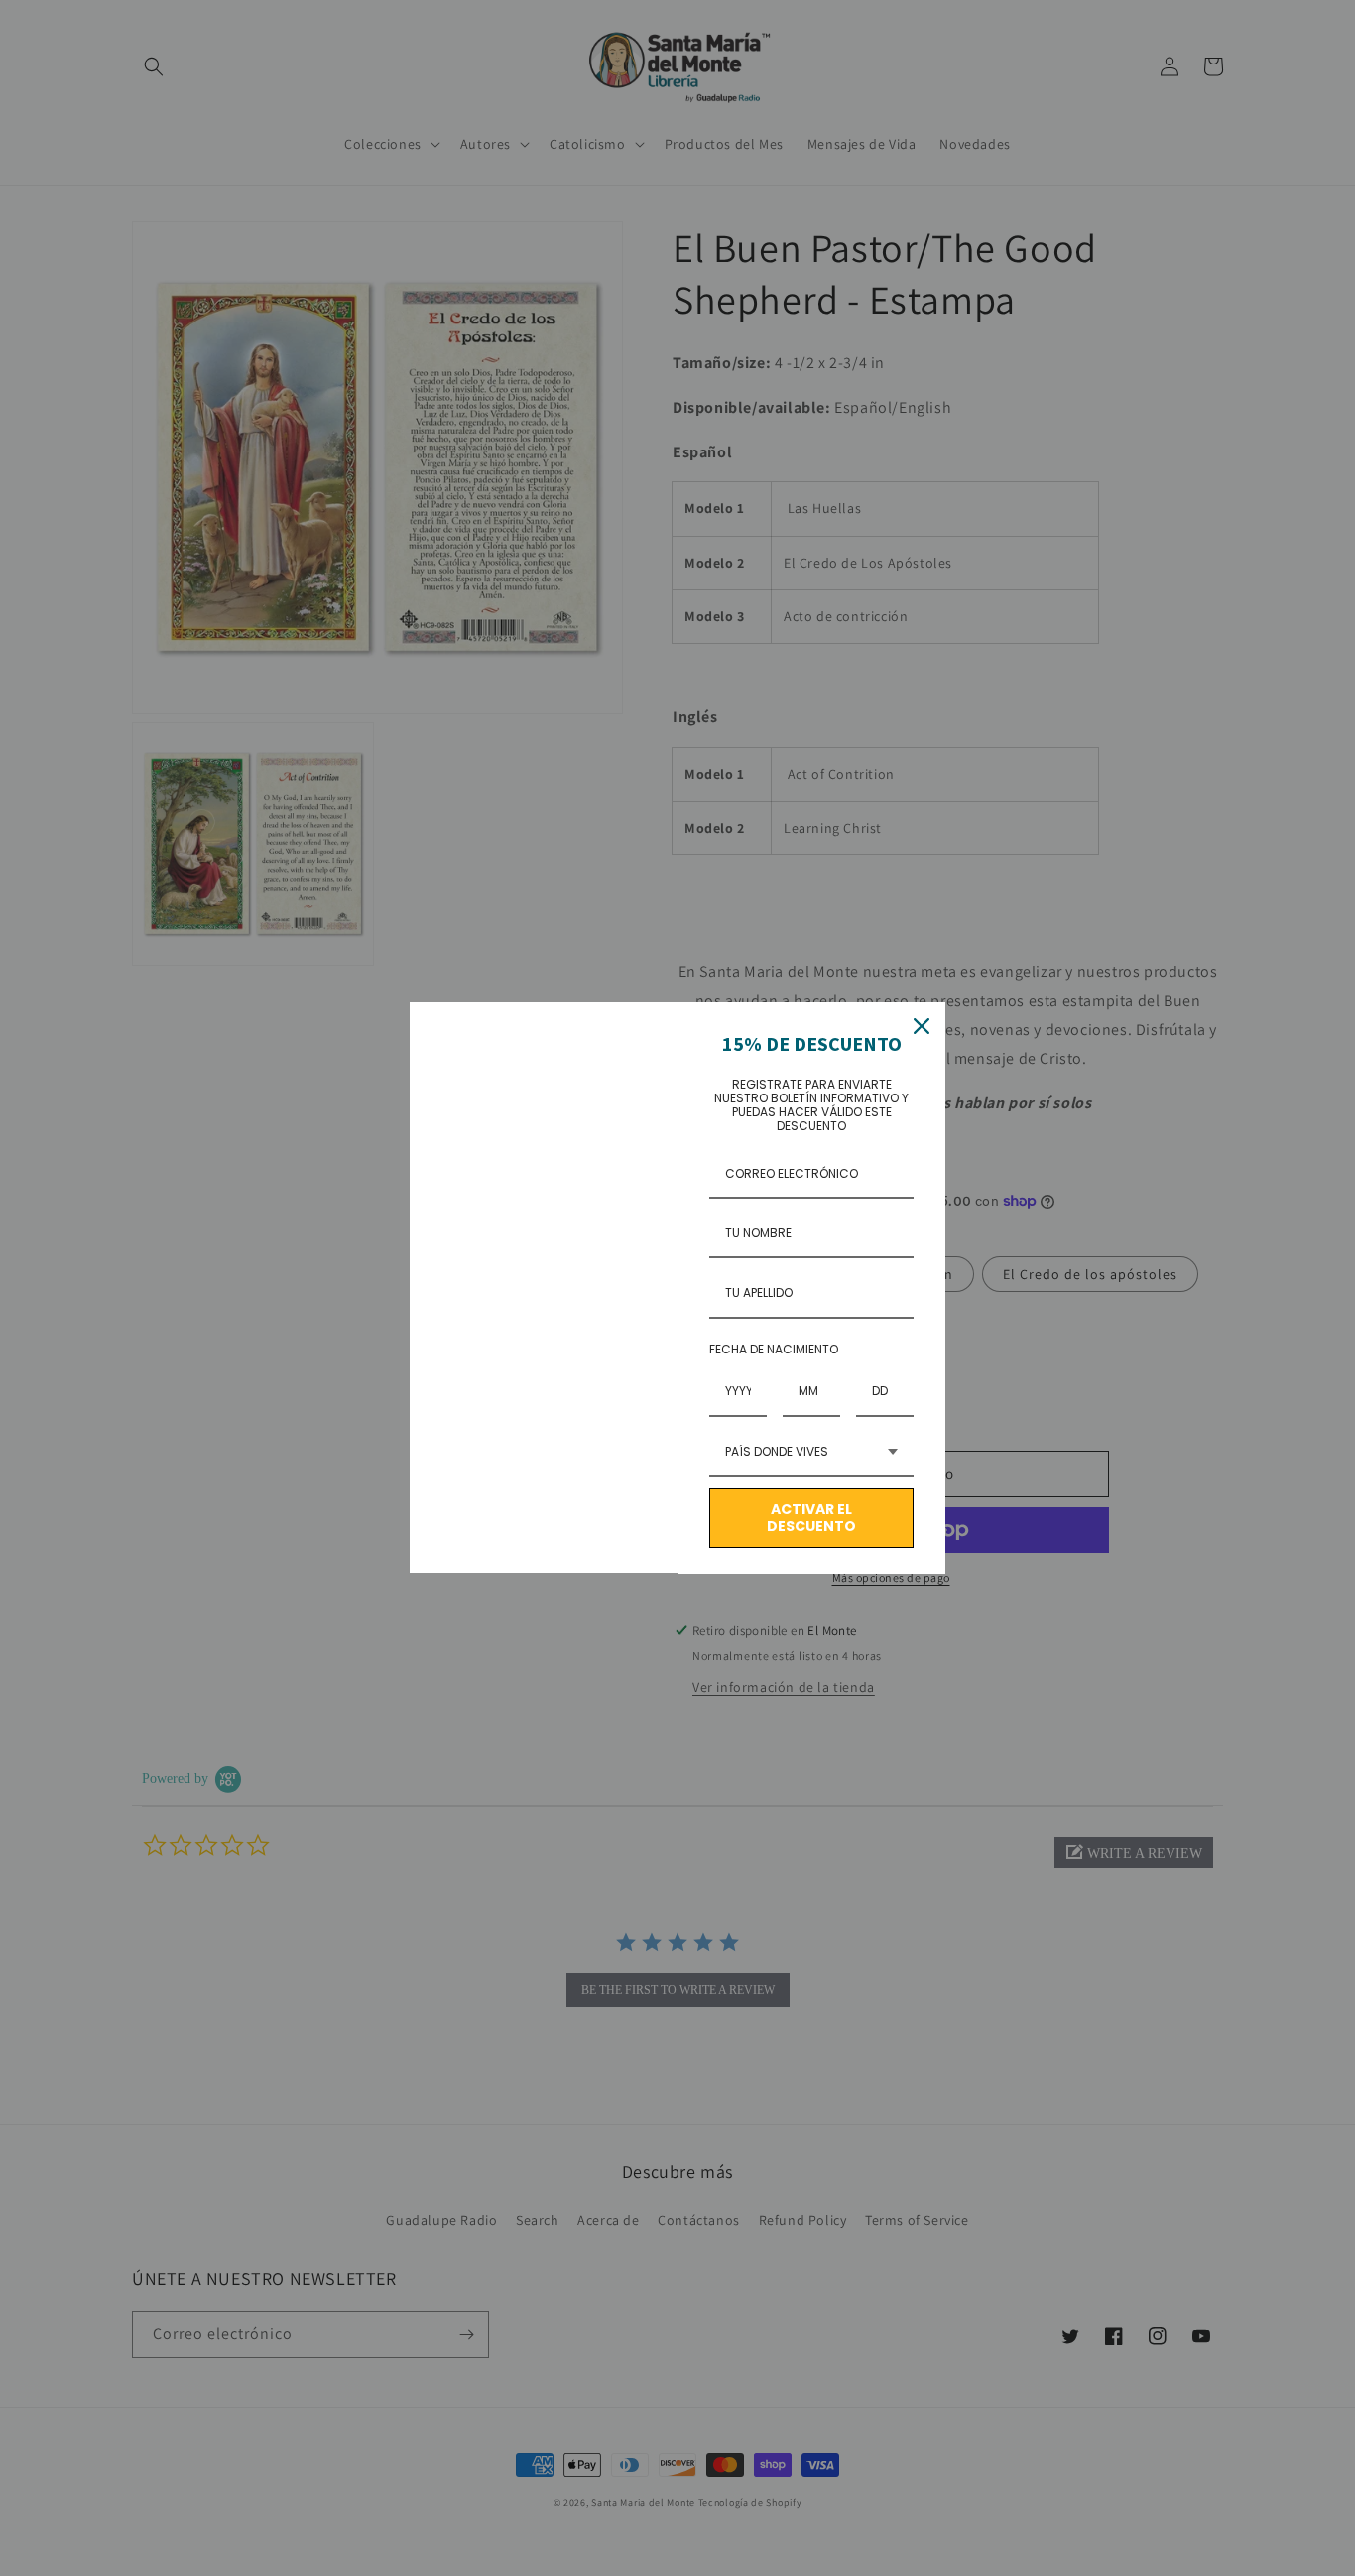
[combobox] (811, 1453)
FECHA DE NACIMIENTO (774, 1349)
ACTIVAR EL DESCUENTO (811, 1518)
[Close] (922, 1026)
